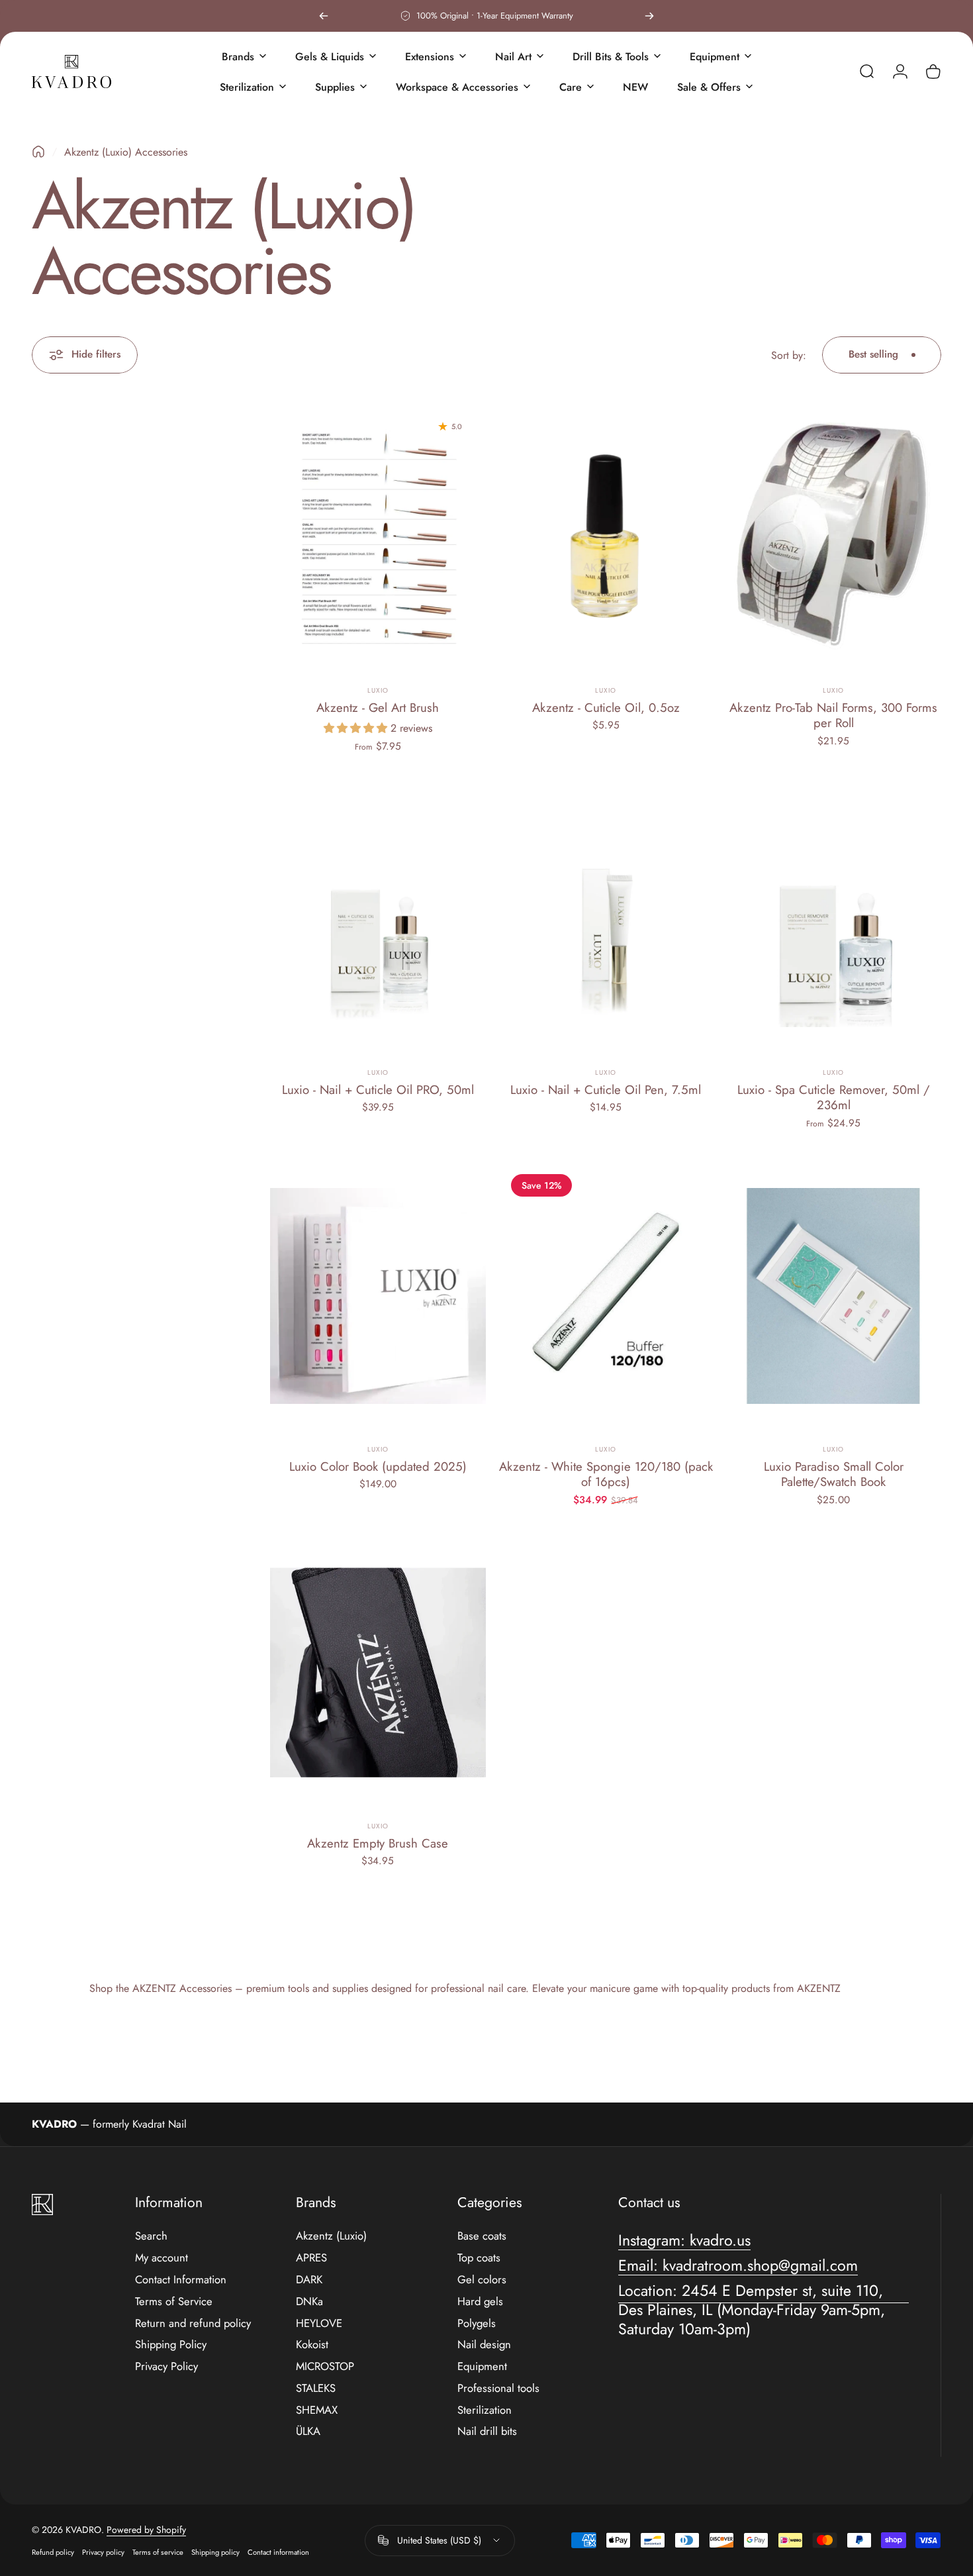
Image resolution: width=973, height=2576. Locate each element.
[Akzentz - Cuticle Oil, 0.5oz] (606, 537)
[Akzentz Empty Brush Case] (378, 1672)
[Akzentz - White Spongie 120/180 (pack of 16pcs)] (606, 1296)
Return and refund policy (193, 2323)
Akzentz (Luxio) (331, 2236)
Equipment (482, 2366)
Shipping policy (215, 2552)
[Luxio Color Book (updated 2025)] (378, 1296)
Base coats (482, 2236)
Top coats (479, 2258)
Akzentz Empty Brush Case (378, 1843)
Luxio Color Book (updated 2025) (378, 1466)
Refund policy (53, 2552)
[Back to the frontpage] (38, 152)
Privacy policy (103, 2552)
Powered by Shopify (146, 2530)
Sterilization (485, 2410)
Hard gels (480, 2302)
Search (151, 2236)
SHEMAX (317, 2410)
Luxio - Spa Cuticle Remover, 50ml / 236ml (834, 1097)
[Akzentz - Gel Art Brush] (378, 537)
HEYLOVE (319, 2323)
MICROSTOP (325, 2366)
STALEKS (316, 2388)
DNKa (309, 2302)
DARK (309, 2280)
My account (162, 2258)
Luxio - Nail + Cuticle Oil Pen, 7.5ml (606, 1090)
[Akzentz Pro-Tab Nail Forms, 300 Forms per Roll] (833, 537)
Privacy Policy (166, 2366)
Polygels (477, 2323)
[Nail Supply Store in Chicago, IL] (71, 72)
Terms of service (158, 2552)
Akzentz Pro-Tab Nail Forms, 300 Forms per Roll (833, 715)
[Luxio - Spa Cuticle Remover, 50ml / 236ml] (833, 919)
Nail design (484, 2345)
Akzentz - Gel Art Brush (378, 708)
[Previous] (324, 16)
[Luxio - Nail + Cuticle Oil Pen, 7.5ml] (606, 919)
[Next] (649, 16)
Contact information (278, 2552)
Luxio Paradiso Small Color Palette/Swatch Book (834, 1474)
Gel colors (482, 2280)
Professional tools (498, 2388)
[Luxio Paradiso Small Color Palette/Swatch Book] (833, 1296)
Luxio (378, 690)
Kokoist (312, 2345)
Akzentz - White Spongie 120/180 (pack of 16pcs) (606, 1474)
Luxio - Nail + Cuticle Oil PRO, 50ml (378, 1090)
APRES (311, 2258)
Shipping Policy (171, 2345)
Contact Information (181, 2280)
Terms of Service (174, 2302)
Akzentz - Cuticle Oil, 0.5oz (606, 708)
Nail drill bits (487, 2431)
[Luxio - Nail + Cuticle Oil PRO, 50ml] (378, 919)
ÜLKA (308, 2431)
